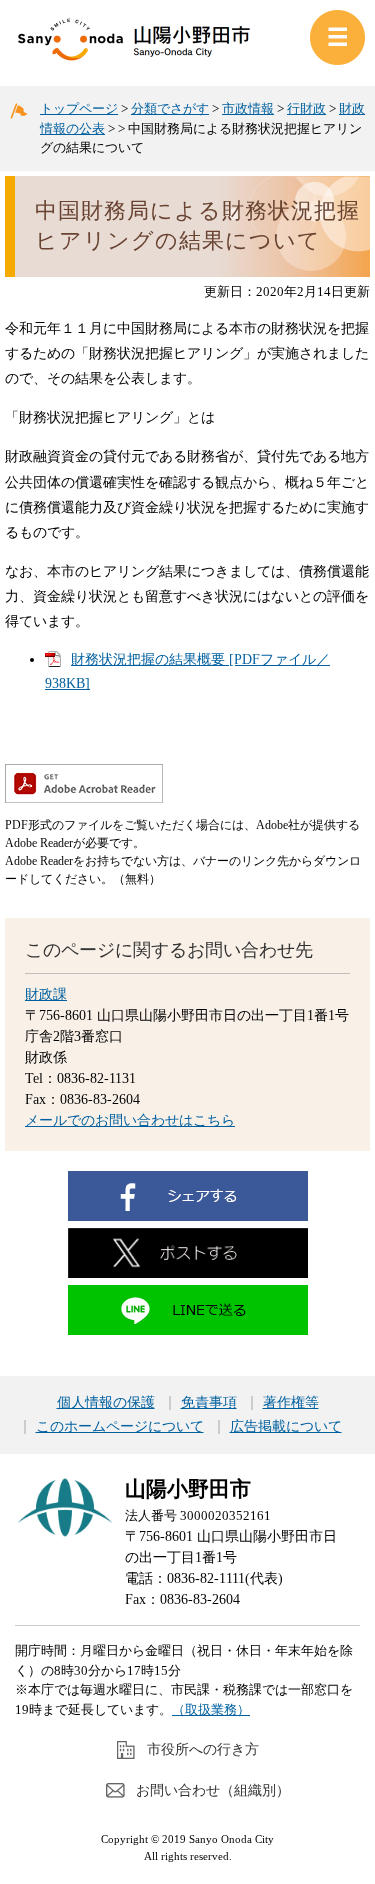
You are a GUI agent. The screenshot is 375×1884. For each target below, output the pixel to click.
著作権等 (291, 1403)
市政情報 (248, 108)
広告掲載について (286, 1427)
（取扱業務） (211, 1709)
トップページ (79, 108)
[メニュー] (337, 37)
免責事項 (209, 1403)
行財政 (306, 108)
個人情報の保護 (106, 1403)
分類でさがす (170, 108)
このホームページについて (120, 1427)
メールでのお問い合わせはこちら (130, 1120)
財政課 (46, 994)
